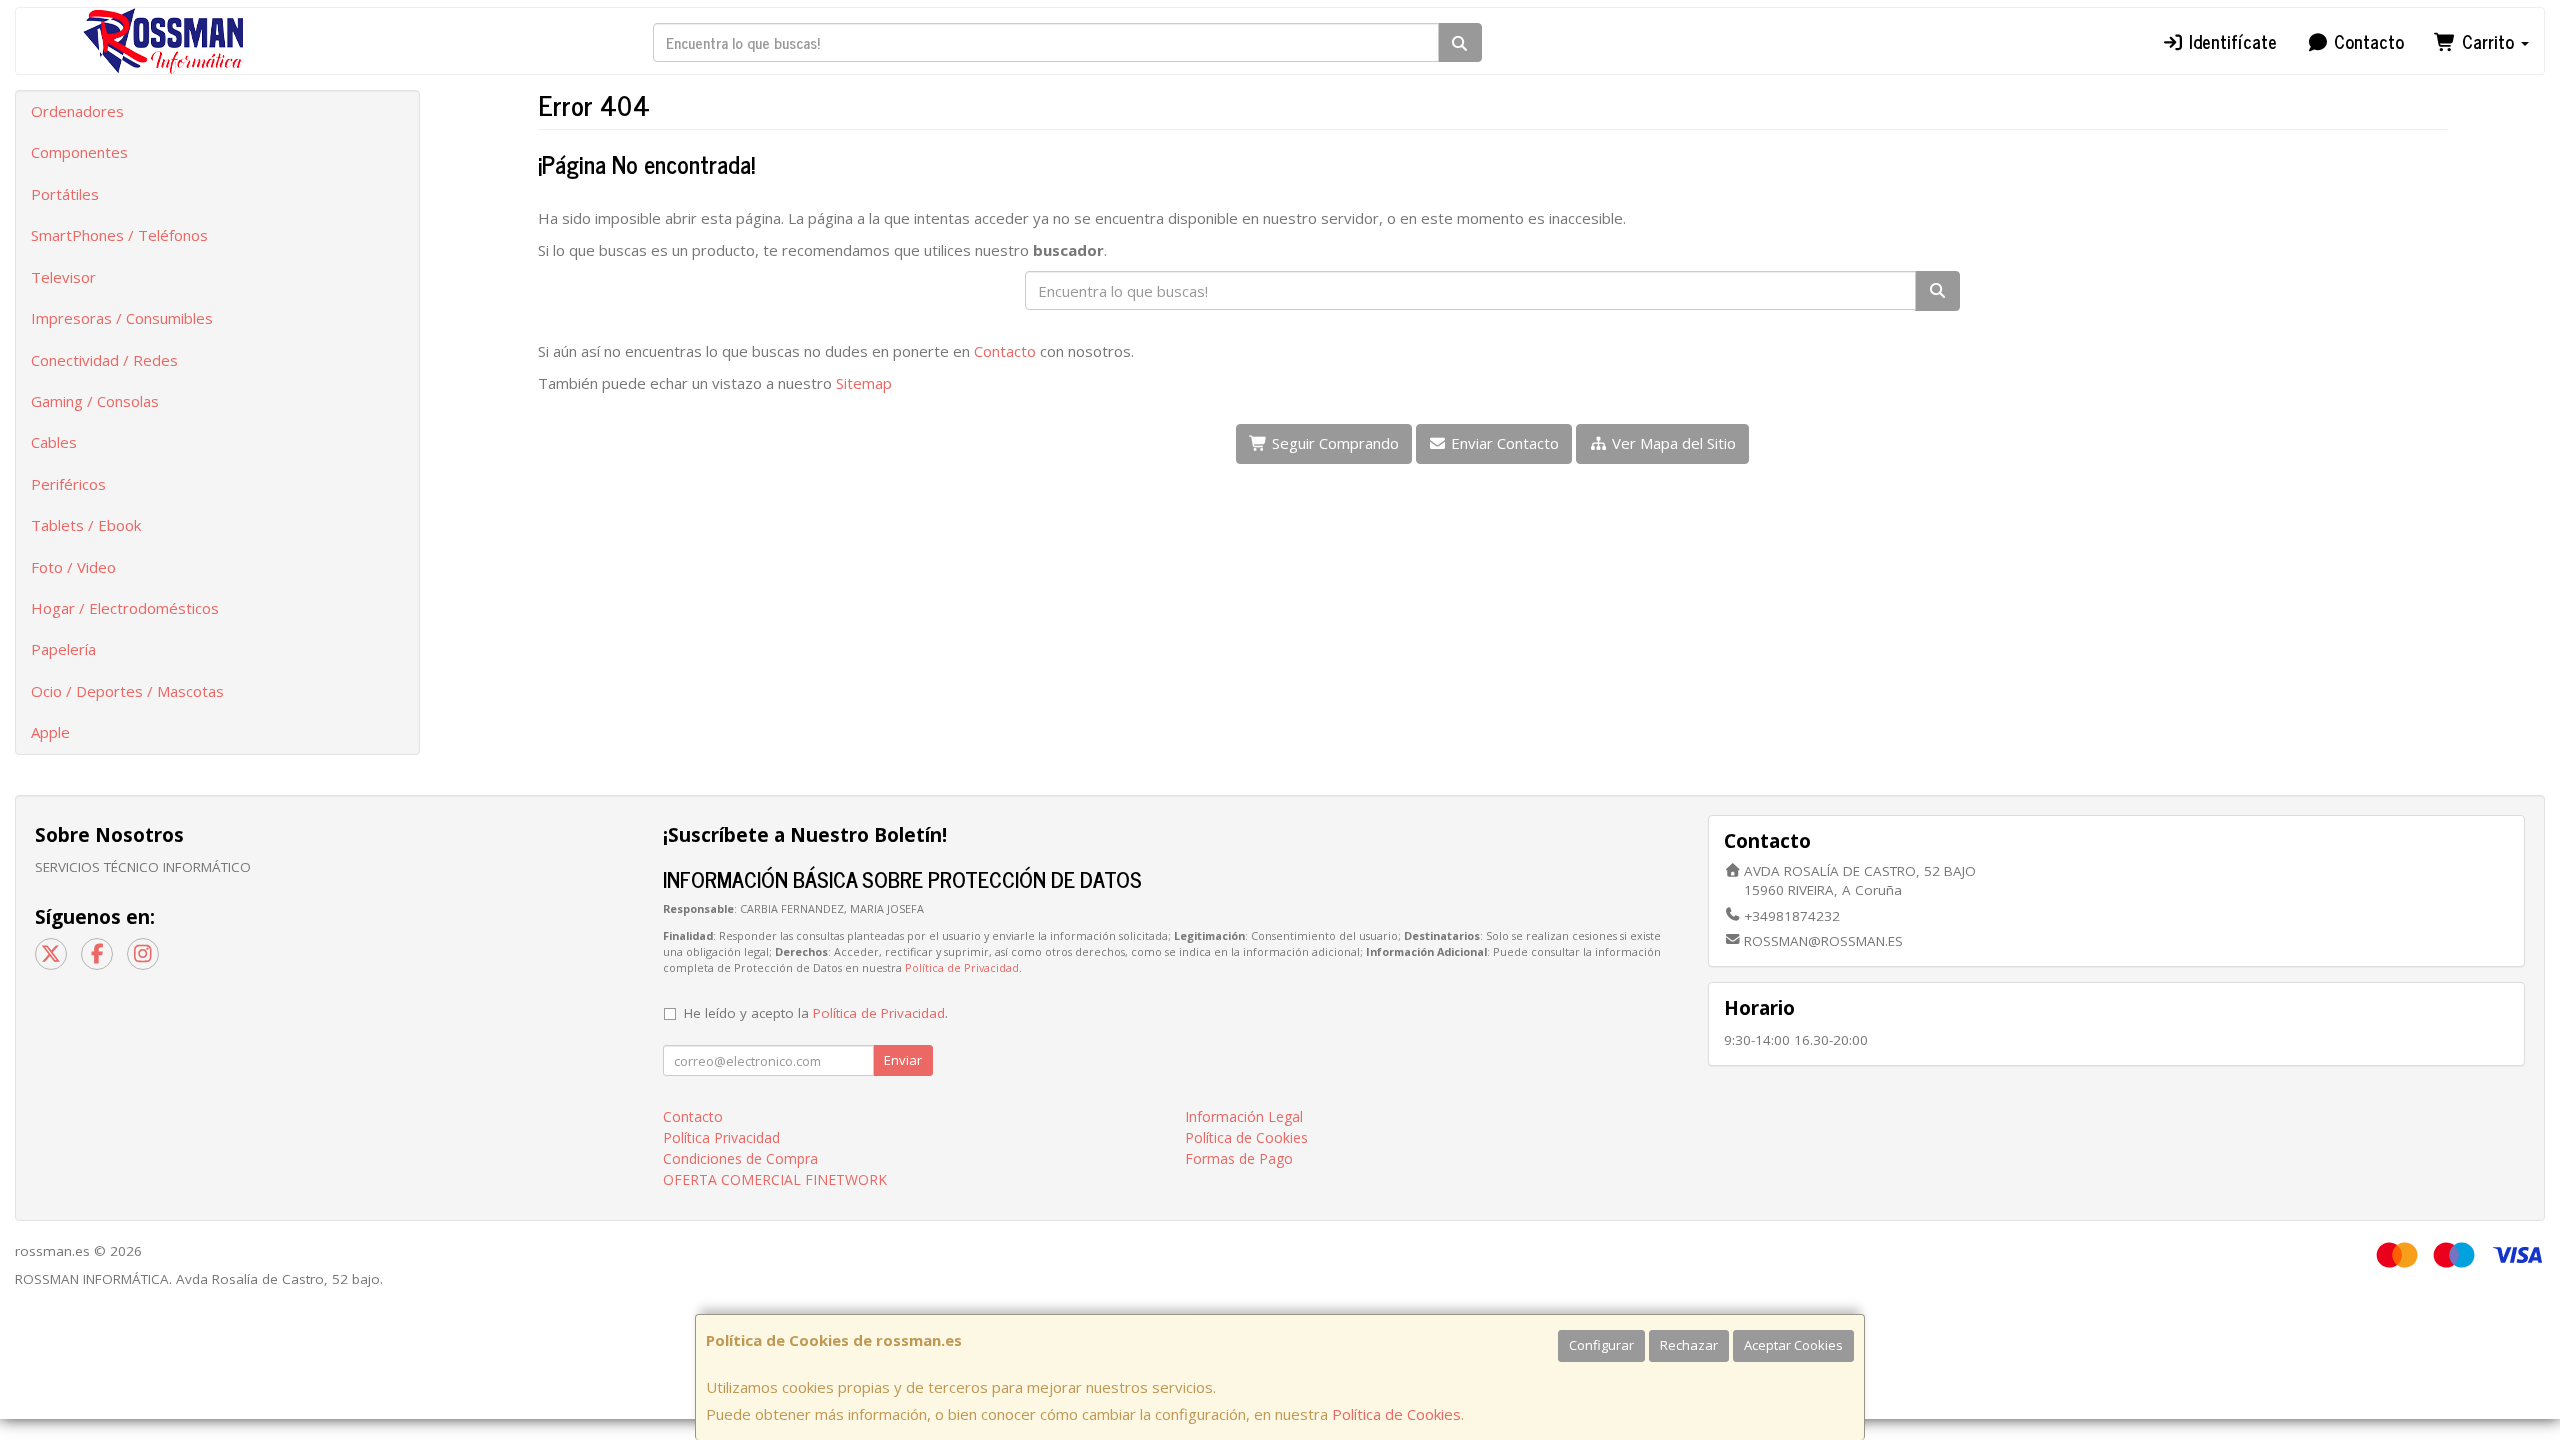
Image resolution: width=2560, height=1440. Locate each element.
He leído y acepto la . (816, 1013)
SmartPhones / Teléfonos (119, 235)
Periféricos (68, 484)
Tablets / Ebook (86, 525)
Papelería (63, 649)
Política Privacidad (721, 1137)
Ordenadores (77, 111)
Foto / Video (73, 567)
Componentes (79, 152)
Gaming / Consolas (95, 401)
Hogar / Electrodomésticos (125, 608)
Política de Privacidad (962, 967)
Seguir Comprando (1333, 443)
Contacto (2366, 41)
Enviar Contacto (1503, 443)
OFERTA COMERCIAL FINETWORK (775, 1179)
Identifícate (2230, 41)
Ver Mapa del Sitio (1672, 443)
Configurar (1601, 1345)
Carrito (2488, 41)
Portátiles (65, 194)
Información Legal (1244, 1116)
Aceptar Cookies (1793, 1345)
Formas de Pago (1239, 1158)
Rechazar (1689, 1345)
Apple (50, 732)
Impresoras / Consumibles (122, 318)
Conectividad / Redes (104, 360)
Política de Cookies (1396, 1414)
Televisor (63, 277)
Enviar (903, 1060)
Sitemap (864, 383)
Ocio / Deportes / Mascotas (127, 691)
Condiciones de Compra (740, 1158)
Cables (54, 442)
